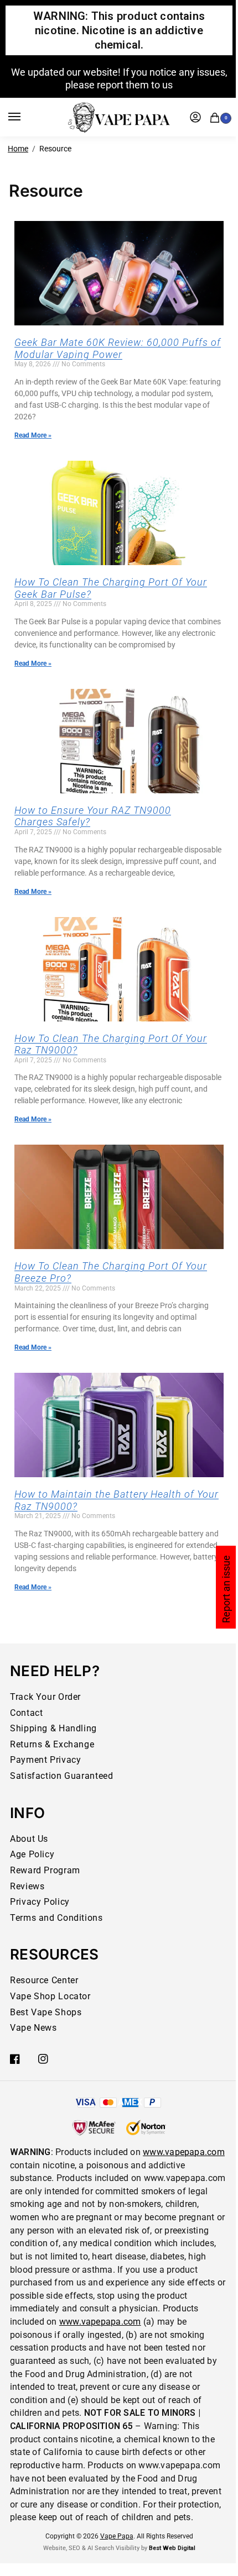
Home (18, 149)
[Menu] (25, 117)
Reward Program (45, 1870)
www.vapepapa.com (184, 2152)
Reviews (27, 1886)
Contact (26, 1713)
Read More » (33, 435)
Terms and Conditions (56, 1918)
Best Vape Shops (46, 2012)
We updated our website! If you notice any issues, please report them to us (119, 78)
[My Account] (195, 117)
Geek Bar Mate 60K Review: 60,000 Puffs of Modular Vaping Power (118, 348)
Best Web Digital (172, 2548)
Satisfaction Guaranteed (62, 1776)
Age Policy (32, 1854)
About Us (29, 1839)
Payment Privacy (45, 1760)
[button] (217, 116)
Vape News (33, 2028)
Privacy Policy (40, 1902)
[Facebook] (15, 2059)
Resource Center (44, 1980)
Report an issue (226, 1589)
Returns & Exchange (52, 1744)
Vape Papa (117, 2536)
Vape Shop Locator (50, 1996)
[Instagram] (43, 2059)
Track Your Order (45, 1697)
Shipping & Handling (53, 1728)
